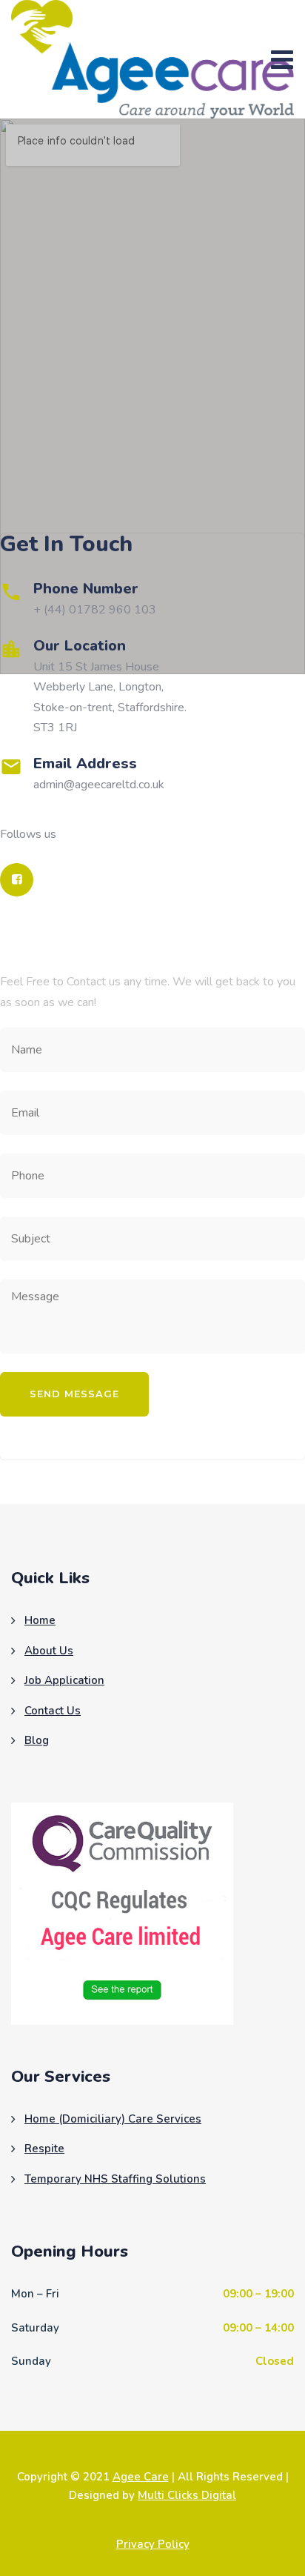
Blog (37, 1740)
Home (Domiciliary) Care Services (113, 2119)
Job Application (64, 1680)
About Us (49, 1651)
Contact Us (53, 1711)
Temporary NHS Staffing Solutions (115, 2179)
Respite (44, 2149)
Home (40, 1620)
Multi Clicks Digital (187, 2495)
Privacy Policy (153, 2544)
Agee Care (141, 2477)
